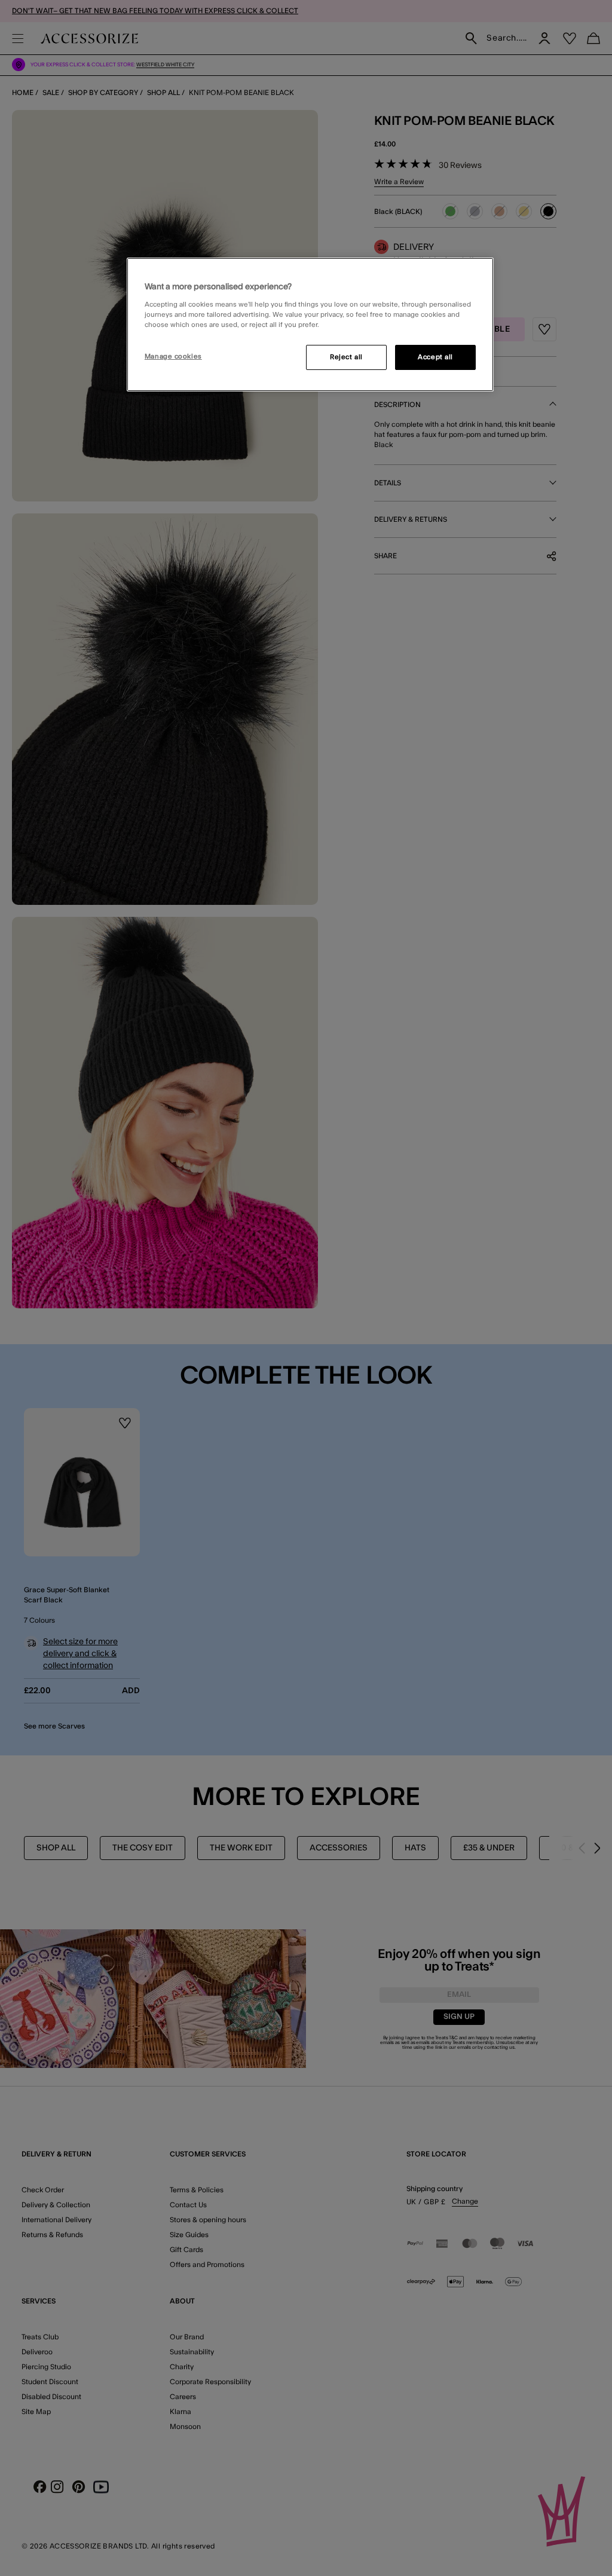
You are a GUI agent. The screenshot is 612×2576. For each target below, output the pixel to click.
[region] (310, 325)
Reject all (346, 357)
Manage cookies (173, 357)
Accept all (435, 357)
